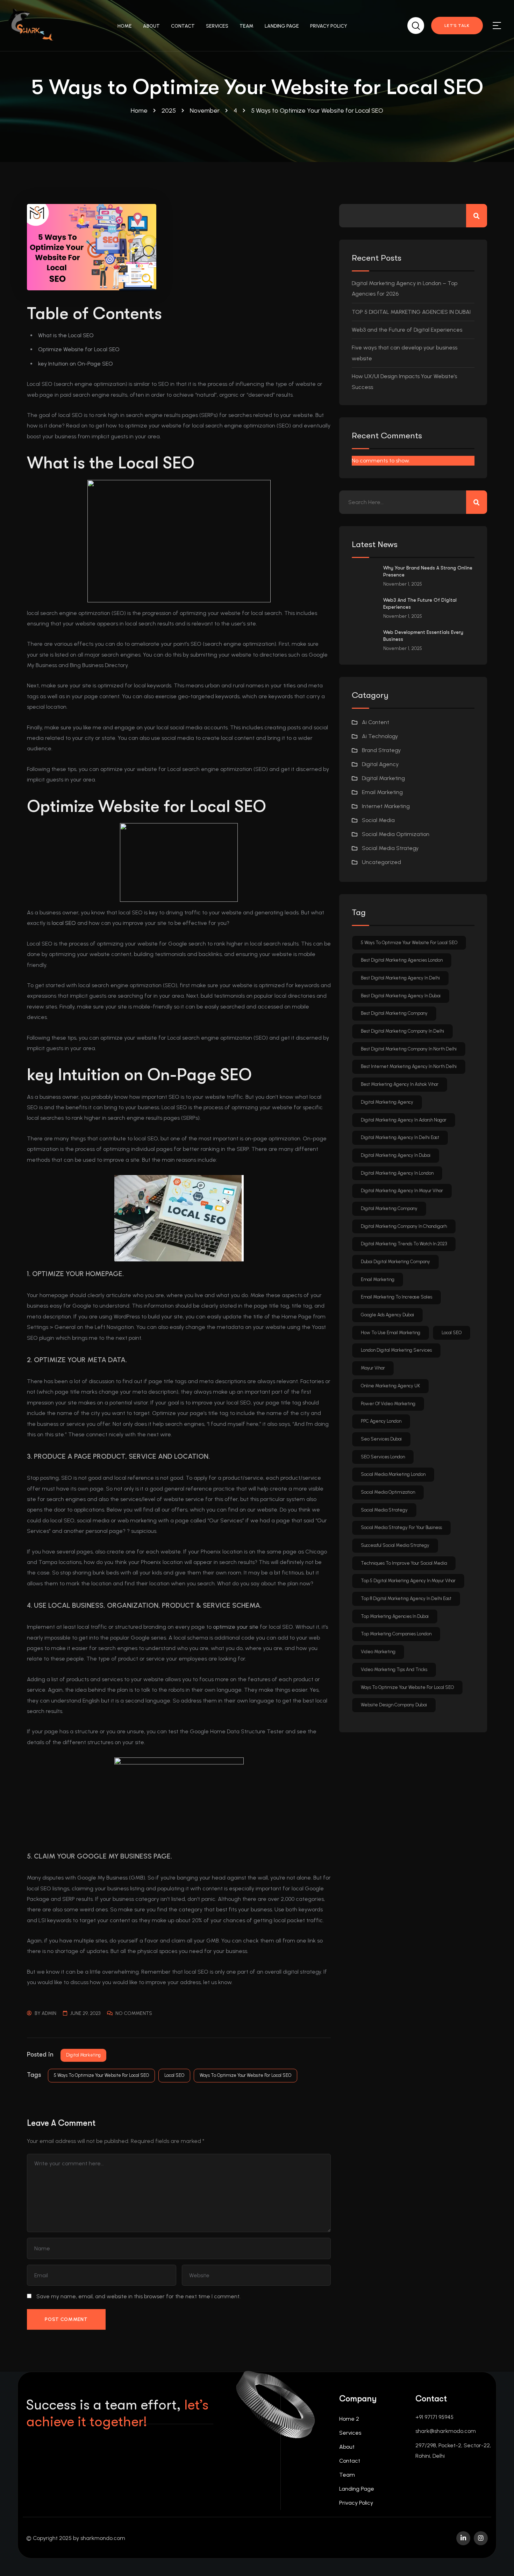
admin (49, 2013)
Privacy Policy (356, 2503)
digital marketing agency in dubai (396, 1155)
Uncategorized (381, 862)
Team (347, 2475)
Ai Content (376, 722)
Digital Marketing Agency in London (397, 1173)
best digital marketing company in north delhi (409, 1049)
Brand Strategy (381, 750)
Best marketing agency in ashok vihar (400, 1084)
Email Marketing (382, 792)
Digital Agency (380, 764)
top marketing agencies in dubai (395, 1616)
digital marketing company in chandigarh (404, 1226)
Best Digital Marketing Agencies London (402, 960)
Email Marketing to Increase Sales (397, 1297)
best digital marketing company (394, 1013)
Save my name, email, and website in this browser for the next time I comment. (138, 2296)
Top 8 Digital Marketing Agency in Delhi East (406, 1598)
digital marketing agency (387, 1102)
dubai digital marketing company (395, 1262)
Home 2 (349, 2419)
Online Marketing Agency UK (390, 1386)
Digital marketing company (389, 1208)
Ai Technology (380, 736)
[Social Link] (463, 2538)
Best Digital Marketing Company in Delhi (402, 1031)
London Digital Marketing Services (396, 1350)
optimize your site (236, 1627)
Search (477, 216)
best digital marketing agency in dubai (401, 996)
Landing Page (357, 2489)
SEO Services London (383, 1457)
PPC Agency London (381, 1421)
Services (350, 2433)
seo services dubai (381, 1439)
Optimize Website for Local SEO (79, 349)
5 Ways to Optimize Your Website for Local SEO (101, 2075)
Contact (350, 2461)
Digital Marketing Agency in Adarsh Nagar (404, 1120)
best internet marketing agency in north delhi (409, 1066)
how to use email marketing (391, 1333)
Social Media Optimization (396, 834)
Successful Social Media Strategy (395, 1545)
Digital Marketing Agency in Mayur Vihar (402, 1191)
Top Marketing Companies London (396, 1634)
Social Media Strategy (390, 848)
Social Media (378, 820)
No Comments (134, 2013)
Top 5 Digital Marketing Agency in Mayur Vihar (408, 1581)
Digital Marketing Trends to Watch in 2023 (404, 1244)
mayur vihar (373, 1368)
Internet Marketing (386, 806)
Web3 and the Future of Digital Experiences (407, 330)
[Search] (416, 24)
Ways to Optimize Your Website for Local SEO (245, 2075)
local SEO (64, 923)
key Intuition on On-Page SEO (76, 364)
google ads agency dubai (387, 1315)
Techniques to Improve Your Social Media (404, 1563)
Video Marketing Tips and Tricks (394, 1669)
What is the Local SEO (66, 335)
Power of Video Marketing (388, 1404)
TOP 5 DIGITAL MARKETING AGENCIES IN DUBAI (411, 312)
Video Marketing (378, 1652)
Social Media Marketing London (393, 1474)
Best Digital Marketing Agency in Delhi (400, 978)
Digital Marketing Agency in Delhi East (400, 1137)
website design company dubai (394, 1705)
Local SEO (174, 2075)
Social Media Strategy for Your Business (401, 1527)
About (347, 2447)
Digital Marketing (83, 2055)
